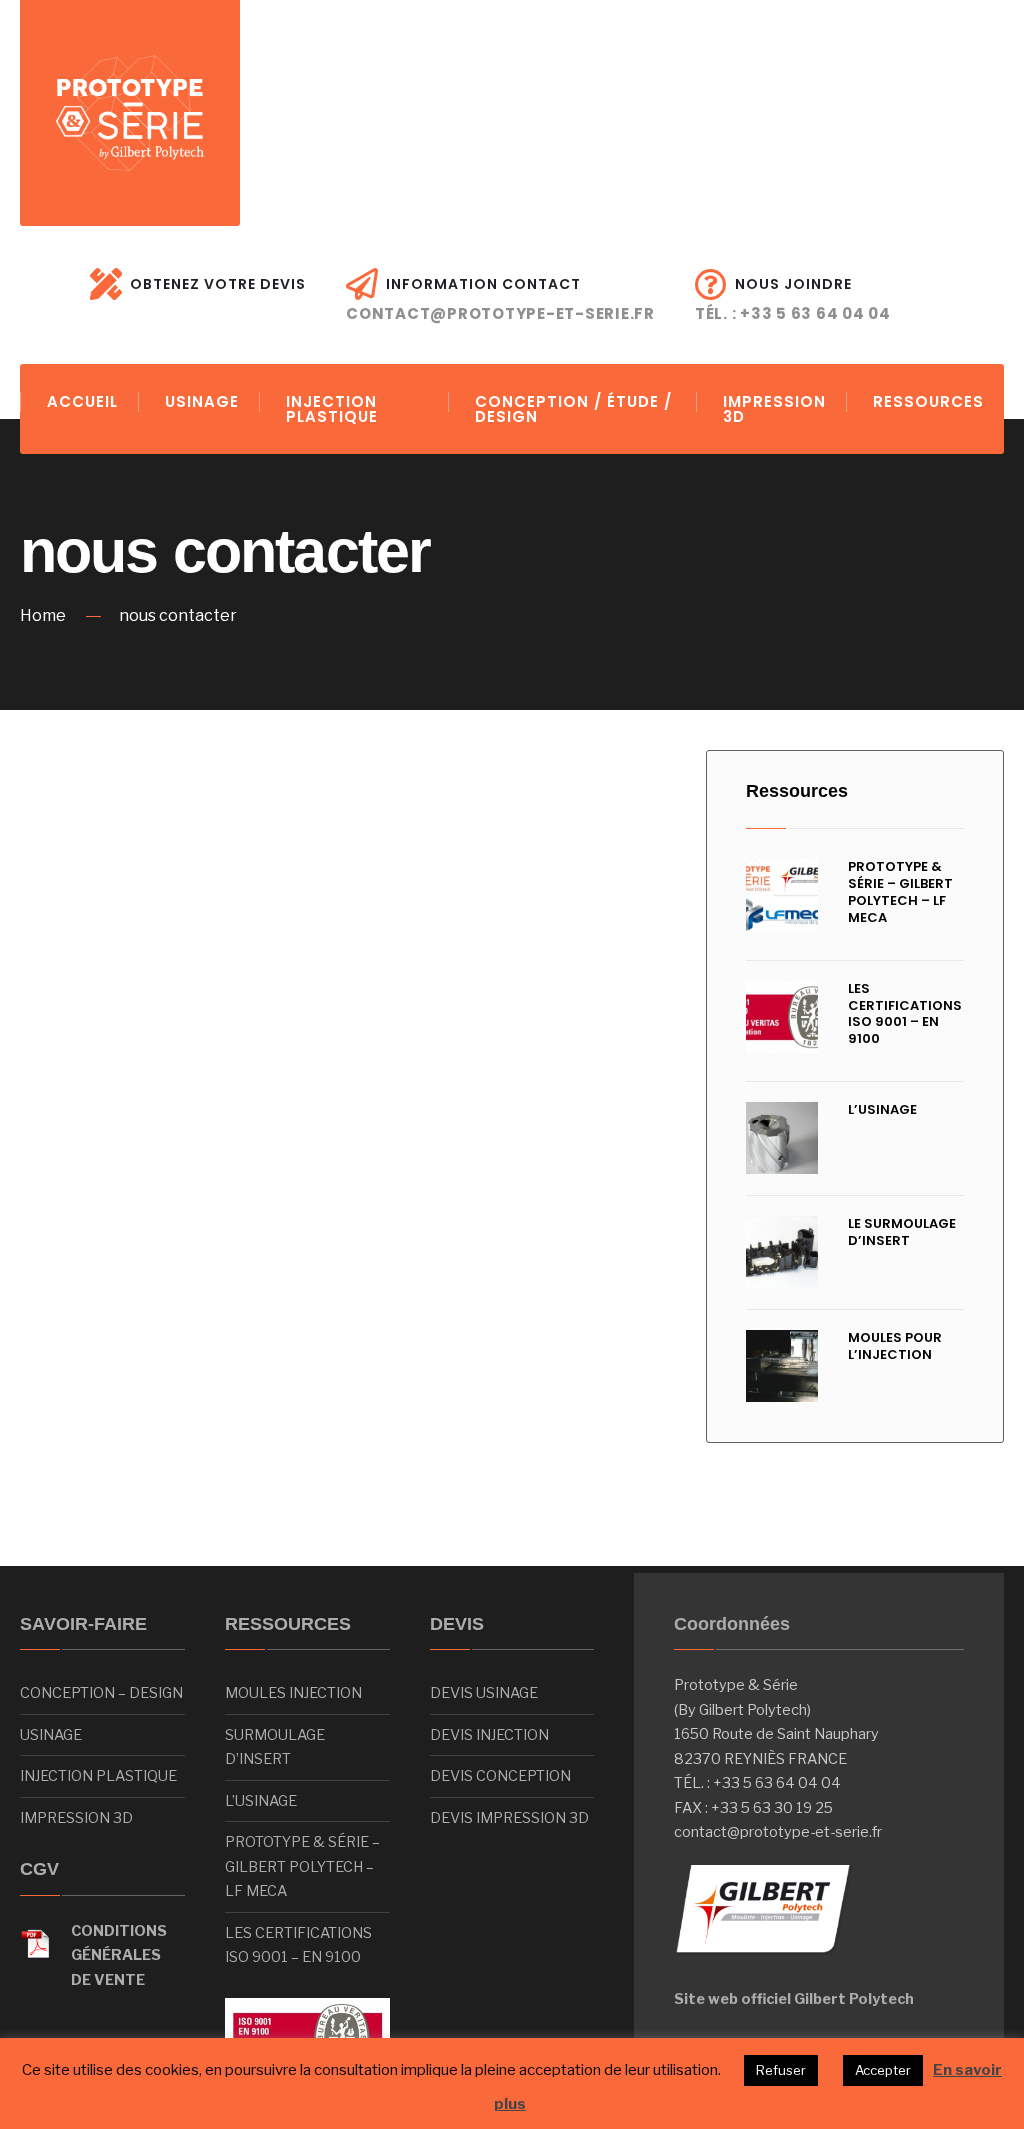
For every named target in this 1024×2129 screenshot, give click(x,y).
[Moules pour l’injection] (782, 1366)
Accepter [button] (883, 2070)
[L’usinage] (782, 1138)
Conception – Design (101, 1693)
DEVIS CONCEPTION (500, 1776)
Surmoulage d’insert (275, 1747)
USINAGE (202, 401)
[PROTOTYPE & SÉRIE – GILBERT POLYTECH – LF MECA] (782, 895)
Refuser (781, 2070)
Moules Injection (293, 1693)
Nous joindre (793, 299)
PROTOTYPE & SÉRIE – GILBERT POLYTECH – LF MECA (900, 892)
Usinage (51, 1735)
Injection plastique (98, 1776)
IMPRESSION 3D (774, 409)
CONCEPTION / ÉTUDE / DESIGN (573, 409)
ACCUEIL (82, 401)
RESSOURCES (928, 401)
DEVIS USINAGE (484, 1693)
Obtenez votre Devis (218, 284)
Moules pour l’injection (895, 1346)
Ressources (797, 791)
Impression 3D (76, 1818)
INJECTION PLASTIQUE (332, 409)
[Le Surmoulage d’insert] (782, 1252)
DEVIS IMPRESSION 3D (509, 1818)
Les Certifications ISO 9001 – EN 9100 (905, 1014)
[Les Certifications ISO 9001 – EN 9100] (782, 1017)
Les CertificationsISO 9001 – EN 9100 (298, 1945)
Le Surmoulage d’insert (902, 1232)
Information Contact (500, 299)
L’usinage (882, 1109)
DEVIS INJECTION (489, 1735)
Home (43, 615)
